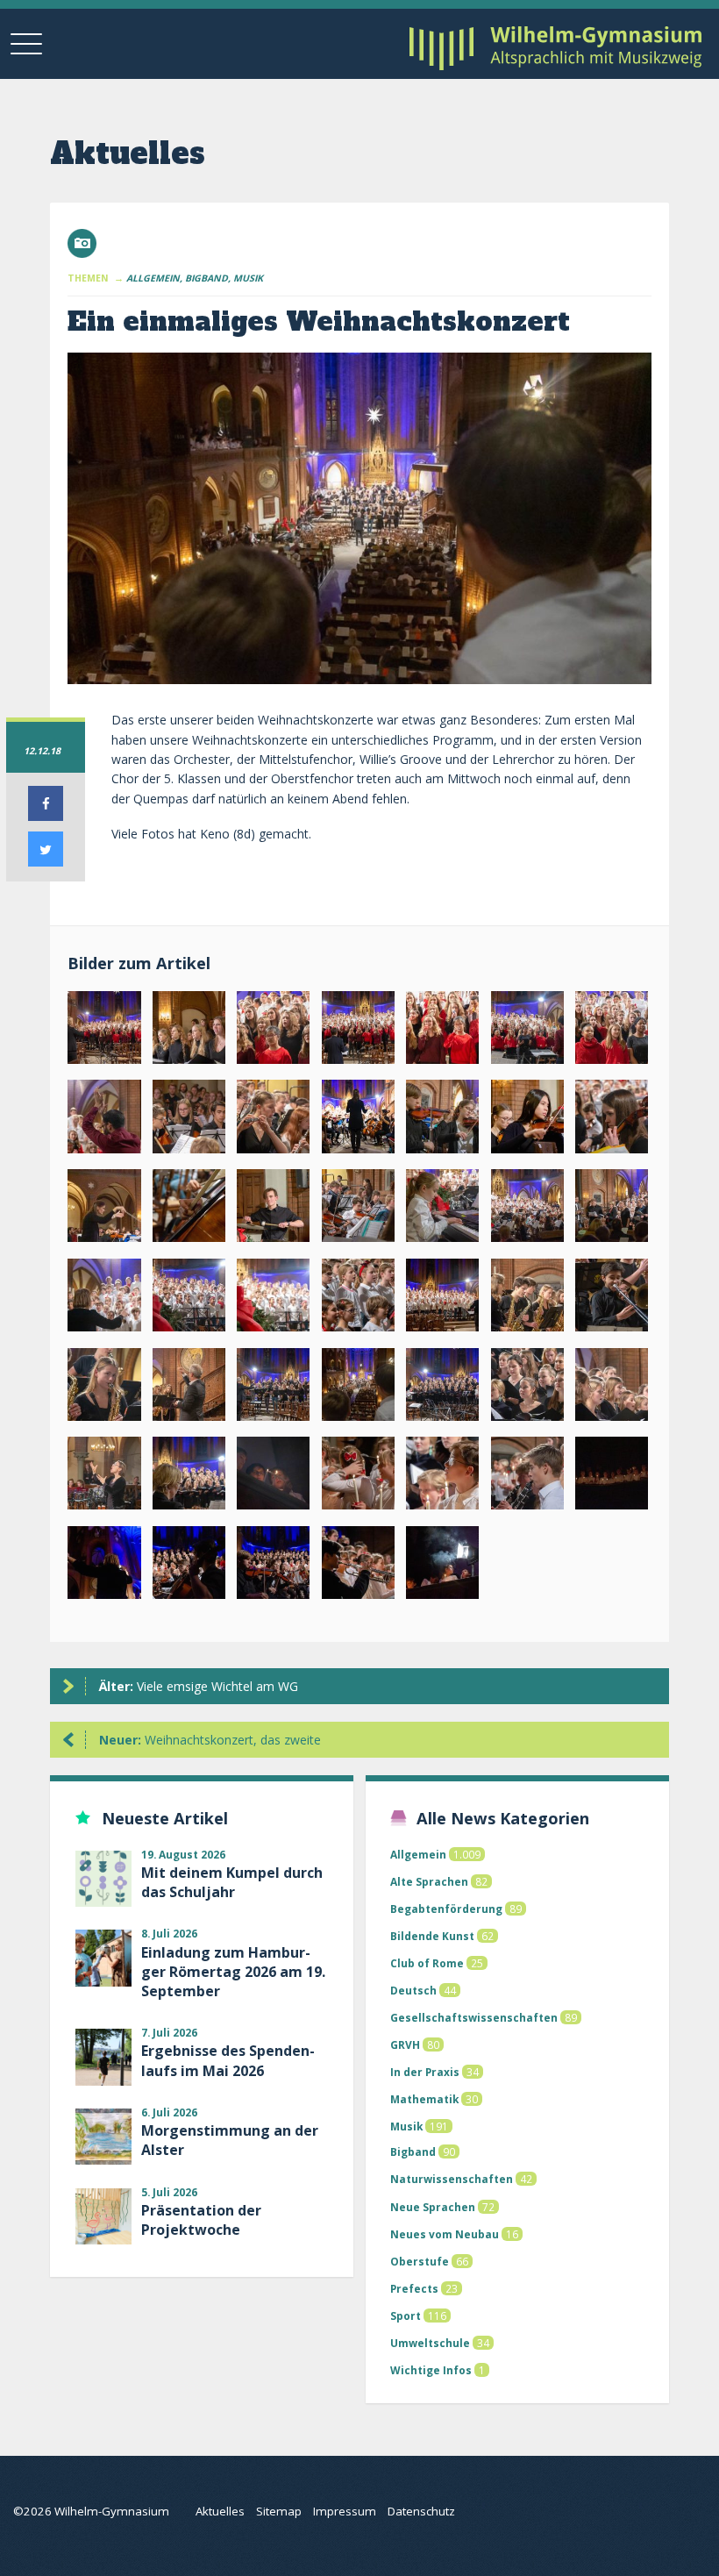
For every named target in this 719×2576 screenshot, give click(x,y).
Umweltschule (430, 2343)
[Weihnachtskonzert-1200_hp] (273, 1388)
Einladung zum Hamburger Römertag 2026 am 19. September (233, 1972)
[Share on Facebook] (46, 816)
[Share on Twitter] (46, 861)
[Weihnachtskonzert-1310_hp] (442, 1566)
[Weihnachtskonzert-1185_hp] (527, 1299)
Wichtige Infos (431, 2370)
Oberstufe (420, 2261)
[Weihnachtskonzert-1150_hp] (612, 1210)
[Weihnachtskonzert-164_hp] (104, 1120)
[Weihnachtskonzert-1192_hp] (189, 1388)
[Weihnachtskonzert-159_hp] (612, 1031)
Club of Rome (427, 1963)
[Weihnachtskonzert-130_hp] (442, 1031)
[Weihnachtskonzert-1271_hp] (527, 1477)
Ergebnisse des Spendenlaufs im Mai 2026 (228, 2060)
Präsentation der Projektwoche (201, 2220)
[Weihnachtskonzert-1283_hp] (273, 1566)
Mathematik (424, 2099)
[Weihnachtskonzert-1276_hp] (612, 1477)
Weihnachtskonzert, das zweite (210, 1740)
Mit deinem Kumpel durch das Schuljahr (232, 1882)
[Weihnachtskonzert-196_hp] (612, 1120)
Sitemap (279, 2511)
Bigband (413, 2151)
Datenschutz (421, 2511)
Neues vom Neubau (445, 2234)
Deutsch (413, 1990)
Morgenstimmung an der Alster (230, 2140)
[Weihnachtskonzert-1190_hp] (612, 1299)
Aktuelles (220, 2511)
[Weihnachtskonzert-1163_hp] (189, 1299)
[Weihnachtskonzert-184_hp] (358, 1120)
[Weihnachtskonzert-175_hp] (189, 1120)
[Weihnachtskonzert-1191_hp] (104, 1388)
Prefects (414, 2288)
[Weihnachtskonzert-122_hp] (273, 1031)
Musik (406, 2126)
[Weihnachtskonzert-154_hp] (527, 1031)
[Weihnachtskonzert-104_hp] (104, 1031)
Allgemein (418, 1854)
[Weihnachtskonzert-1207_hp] (358, 1388)
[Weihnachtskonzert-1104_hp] (104, 1210)
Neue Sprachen (433, 2207)
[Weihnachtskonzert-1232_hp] (612, 1388)
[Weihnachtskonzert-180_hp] (273, 1120)
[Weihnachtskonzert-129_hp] (358, 1031)
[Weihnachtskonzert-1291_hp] (358, 1566)
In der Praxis (425, 2072)
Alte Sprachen (429, 1881)
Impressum (345, 2511)
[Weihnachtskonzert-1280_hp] (104, 1566)
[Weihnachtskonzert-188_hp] (442, 1120)
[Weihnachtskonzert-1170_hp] (442, 1299)
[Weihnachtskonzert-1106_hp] (189, 1210)
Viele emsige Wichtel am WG (199, 1686)
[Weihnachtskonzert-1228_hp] (527, 1388)
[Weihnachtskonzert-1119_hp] (442, 1210)
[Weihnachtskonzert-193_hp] (527, 1120)
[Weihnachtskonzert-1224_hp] (442, 1388)
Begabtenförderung (446, 1909)
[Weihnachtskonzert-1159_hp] (104, 1299)
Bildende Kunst (432, 1936)
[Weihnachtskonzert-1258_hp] (273, 1477)
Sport (406, 2316)
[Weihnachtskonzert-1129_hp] (527, 1210)
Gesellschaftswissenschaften (474, 2017)
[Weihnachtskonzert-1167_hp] (358, 1299)
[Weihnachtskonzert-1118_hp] (358, 1210)
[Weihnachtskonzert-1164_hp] (273, 1299)
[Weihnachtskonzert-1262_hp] (358, 1477)
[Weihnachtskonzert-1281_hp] (189, 1566)
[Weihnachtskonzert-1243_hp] (189, 1477)
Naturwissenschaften (452, 2179)
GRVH (405, 2044)
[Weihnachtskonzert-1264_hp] (442, 1477)
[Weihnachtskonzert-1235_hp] (104, 1477)
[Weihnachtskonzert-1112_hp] (273, 1210)
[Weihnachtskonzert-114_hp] (189, 1031)
